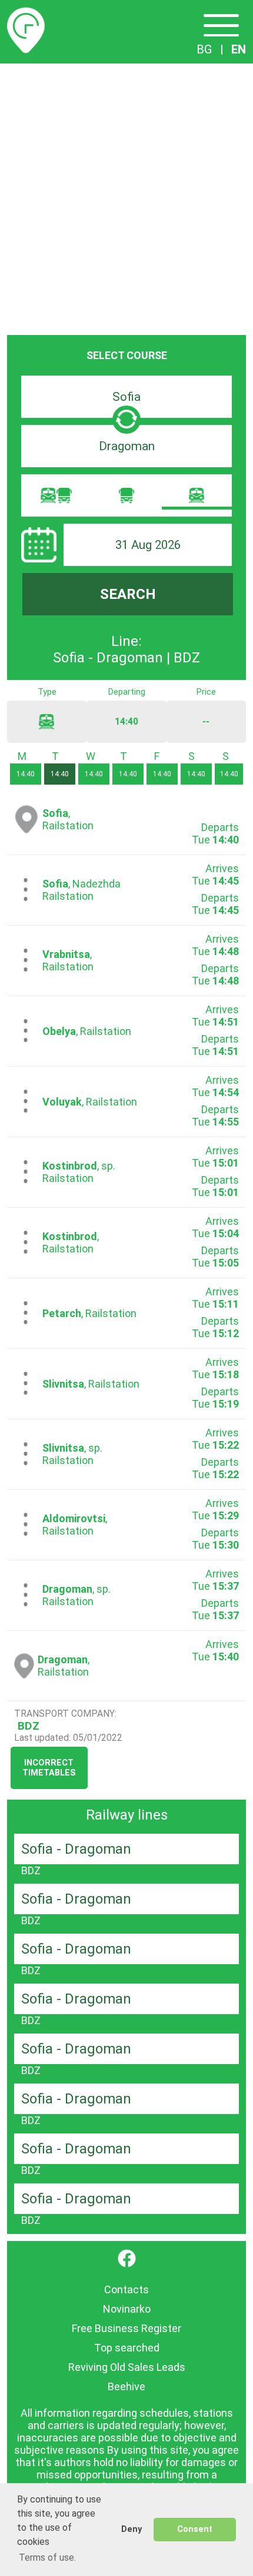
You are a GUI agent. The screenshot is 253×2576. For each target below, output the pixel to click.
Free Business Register (126, 2328)
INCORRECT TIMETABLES (49, 1768)
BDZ (29, 1726)
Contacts (126, 2289)
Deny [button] (132, 2529)
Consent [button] (195, 2529)
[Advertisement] (126, 196)
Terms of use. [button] (47, 2557)
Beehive (126, 2386)
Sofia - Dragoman (76, 1849)
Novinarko (127, 2309)
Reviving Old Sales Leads (127, 2367)
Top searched (127, 2348)
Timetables (26, 14)
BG (204, 49)
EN (239, 49)
